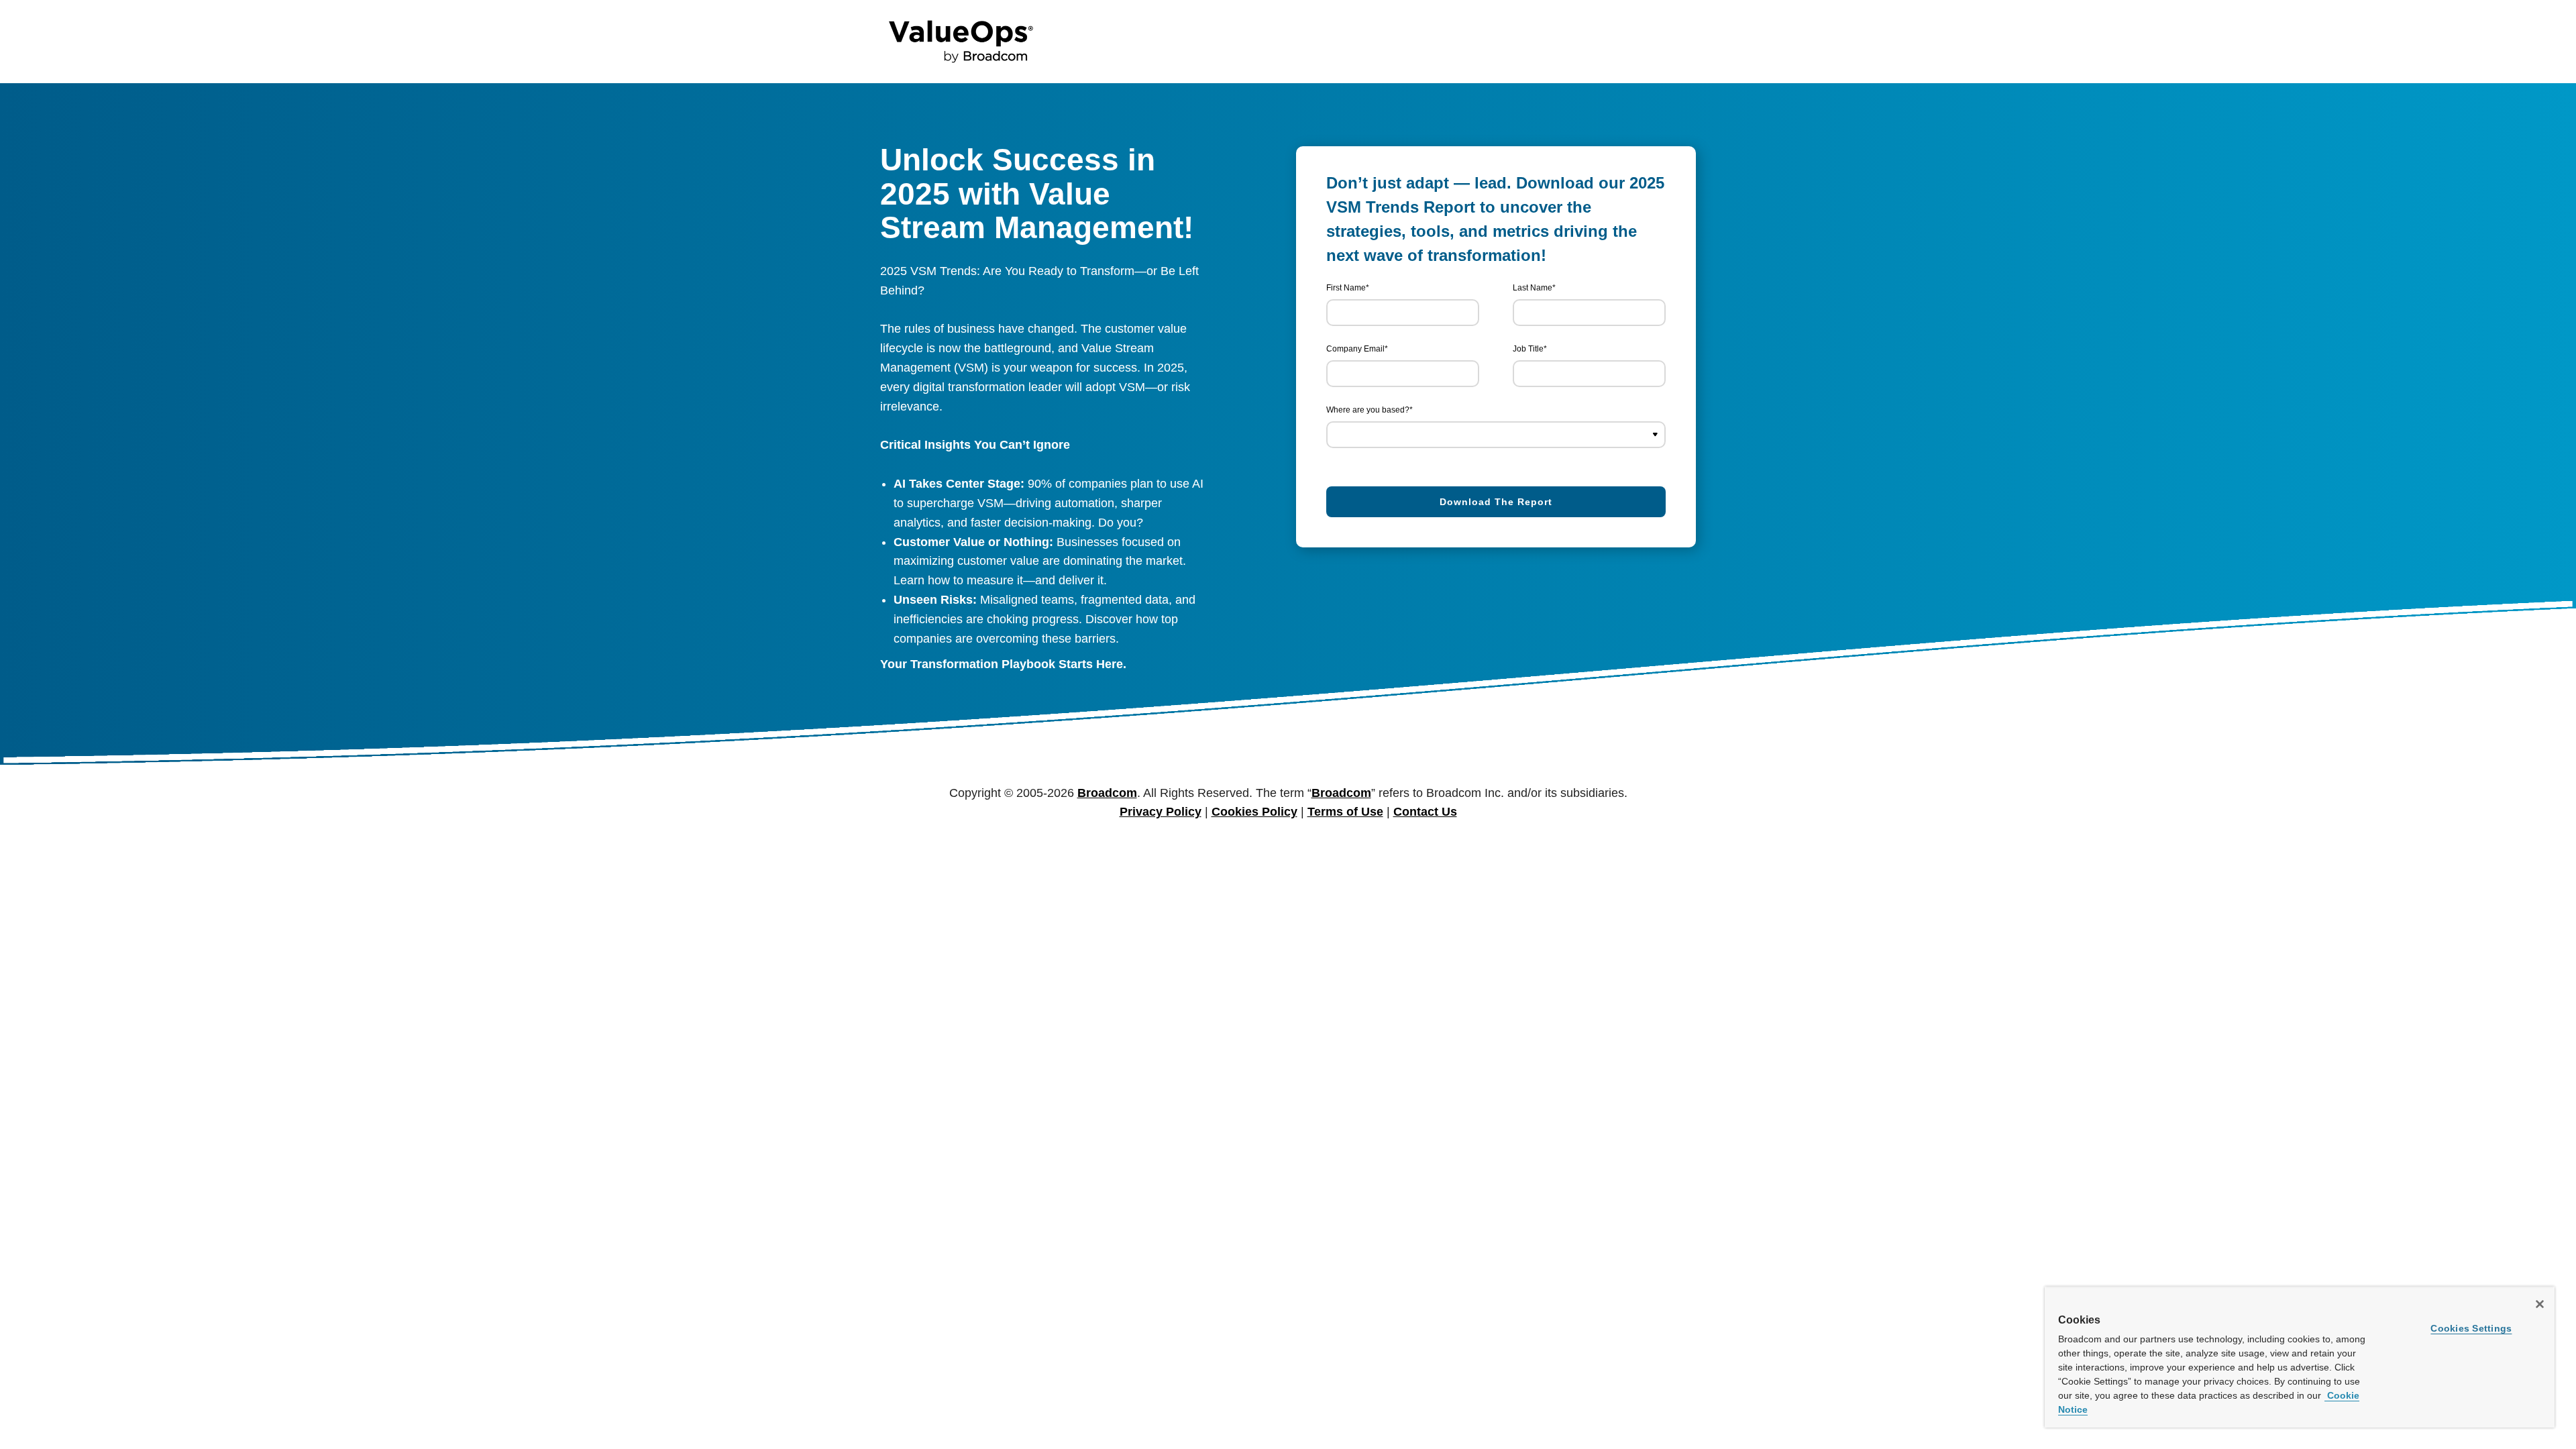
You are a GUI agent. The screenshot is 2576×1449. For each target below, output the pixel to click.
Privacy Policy (1161, 812)
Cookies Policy (1254, 812)
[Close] (2540, 1304)
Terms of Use (1345, 812)
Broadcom (1107, 793)
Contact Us (1425, 812)
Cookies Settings (2471, 1328)
